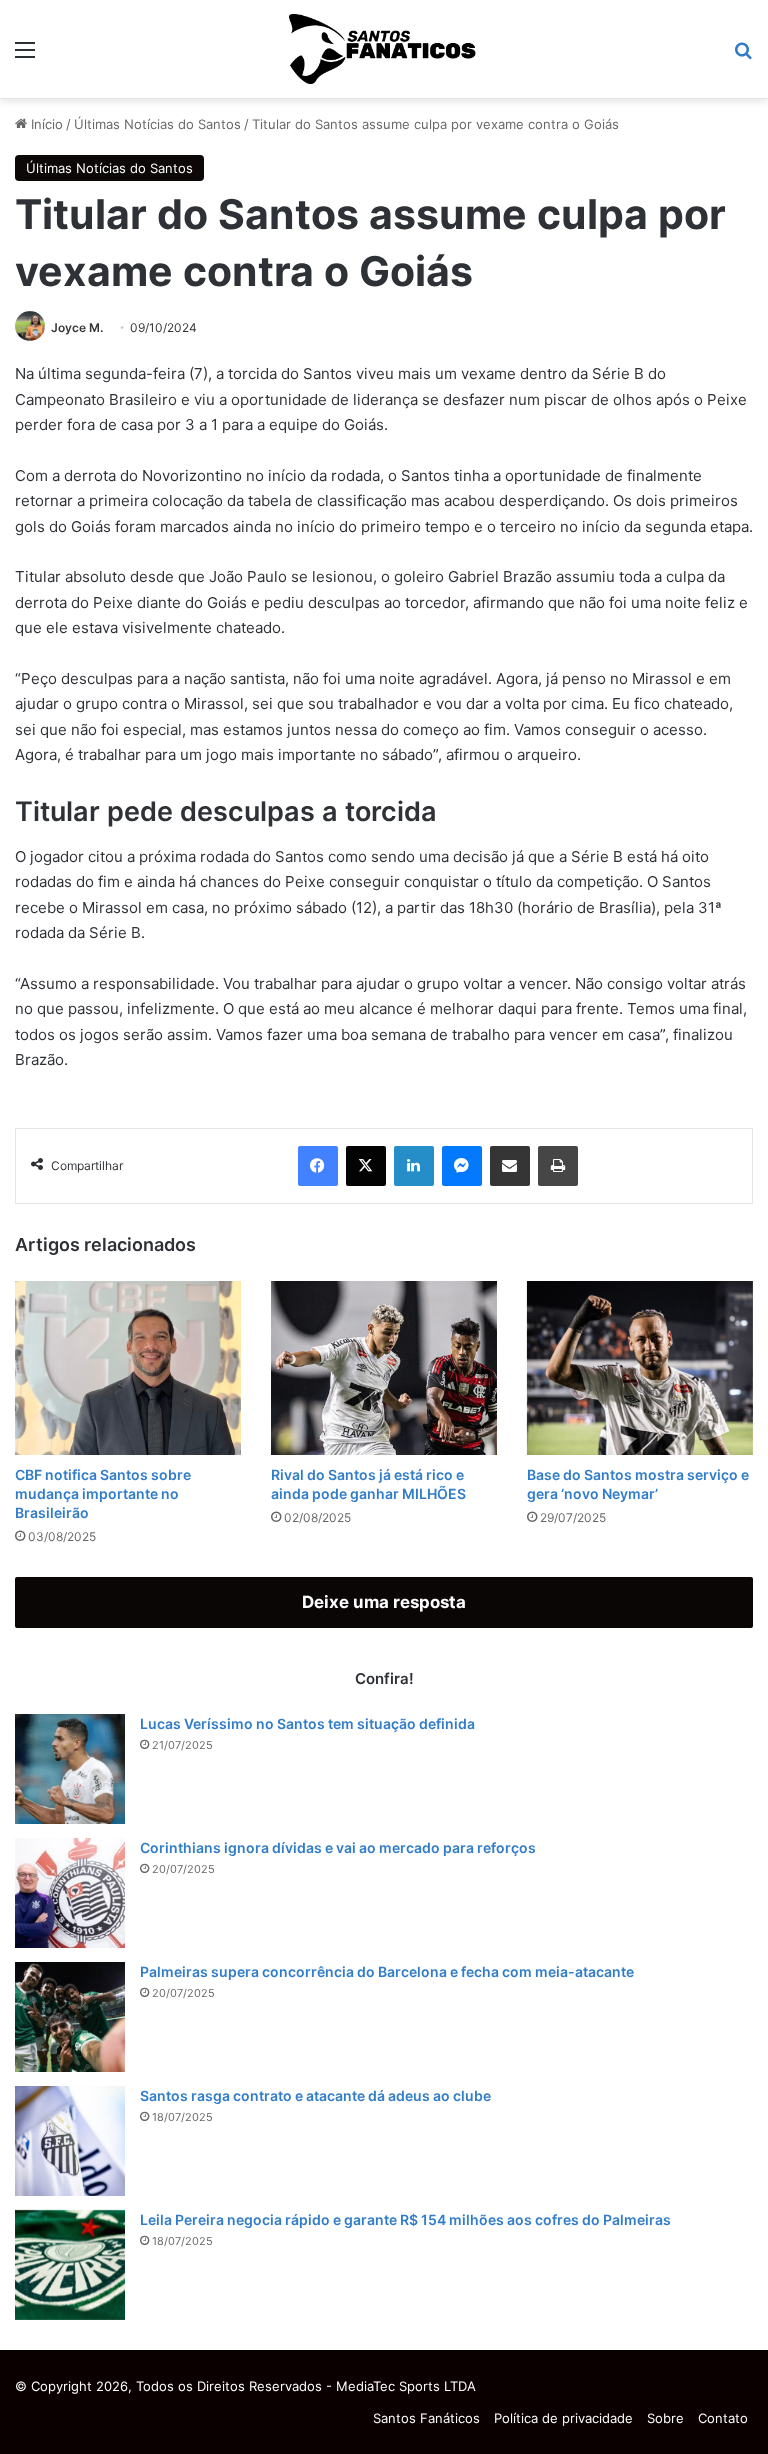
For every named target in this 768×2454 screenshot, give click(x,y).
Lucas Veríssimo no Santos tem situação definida (307, 1723)
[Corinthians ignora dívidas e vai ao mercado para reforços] (70, 1893)
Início (45, 124)
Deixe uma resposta (384, 1602)
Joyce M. (77, 327)
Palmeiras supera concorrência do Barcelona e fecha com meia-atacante (387, 1971)
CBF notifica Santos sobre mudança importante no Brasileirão (103, 1493)
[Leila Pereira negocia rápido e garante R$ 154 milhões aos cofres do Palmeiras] (70, 2265)
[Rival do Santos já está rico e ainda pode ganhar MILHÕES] (384, 1368)
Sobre (665, 2418)
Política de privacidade (563, 2418)
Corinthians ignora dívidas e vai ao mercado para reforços (338, 1847)
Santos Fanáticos (426, 2418)
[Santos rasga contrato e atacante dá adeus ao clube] (70, 2141)
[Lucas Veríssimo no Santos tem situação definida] (70, 1769)
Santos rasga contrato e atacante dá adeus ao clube (315, 2095)
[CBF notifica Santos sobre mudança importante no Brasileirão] (128, 1368)
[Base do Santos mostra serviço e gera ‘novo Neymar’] (640, 1368)
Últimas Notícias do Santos (157, 124)
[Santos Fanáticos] (384, 49)
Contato (723, 2418)
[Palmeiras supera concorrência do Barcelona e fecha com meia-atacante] (70, 2017)
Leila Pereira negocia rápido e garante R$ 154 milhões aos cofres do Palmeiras (405, 2219)
